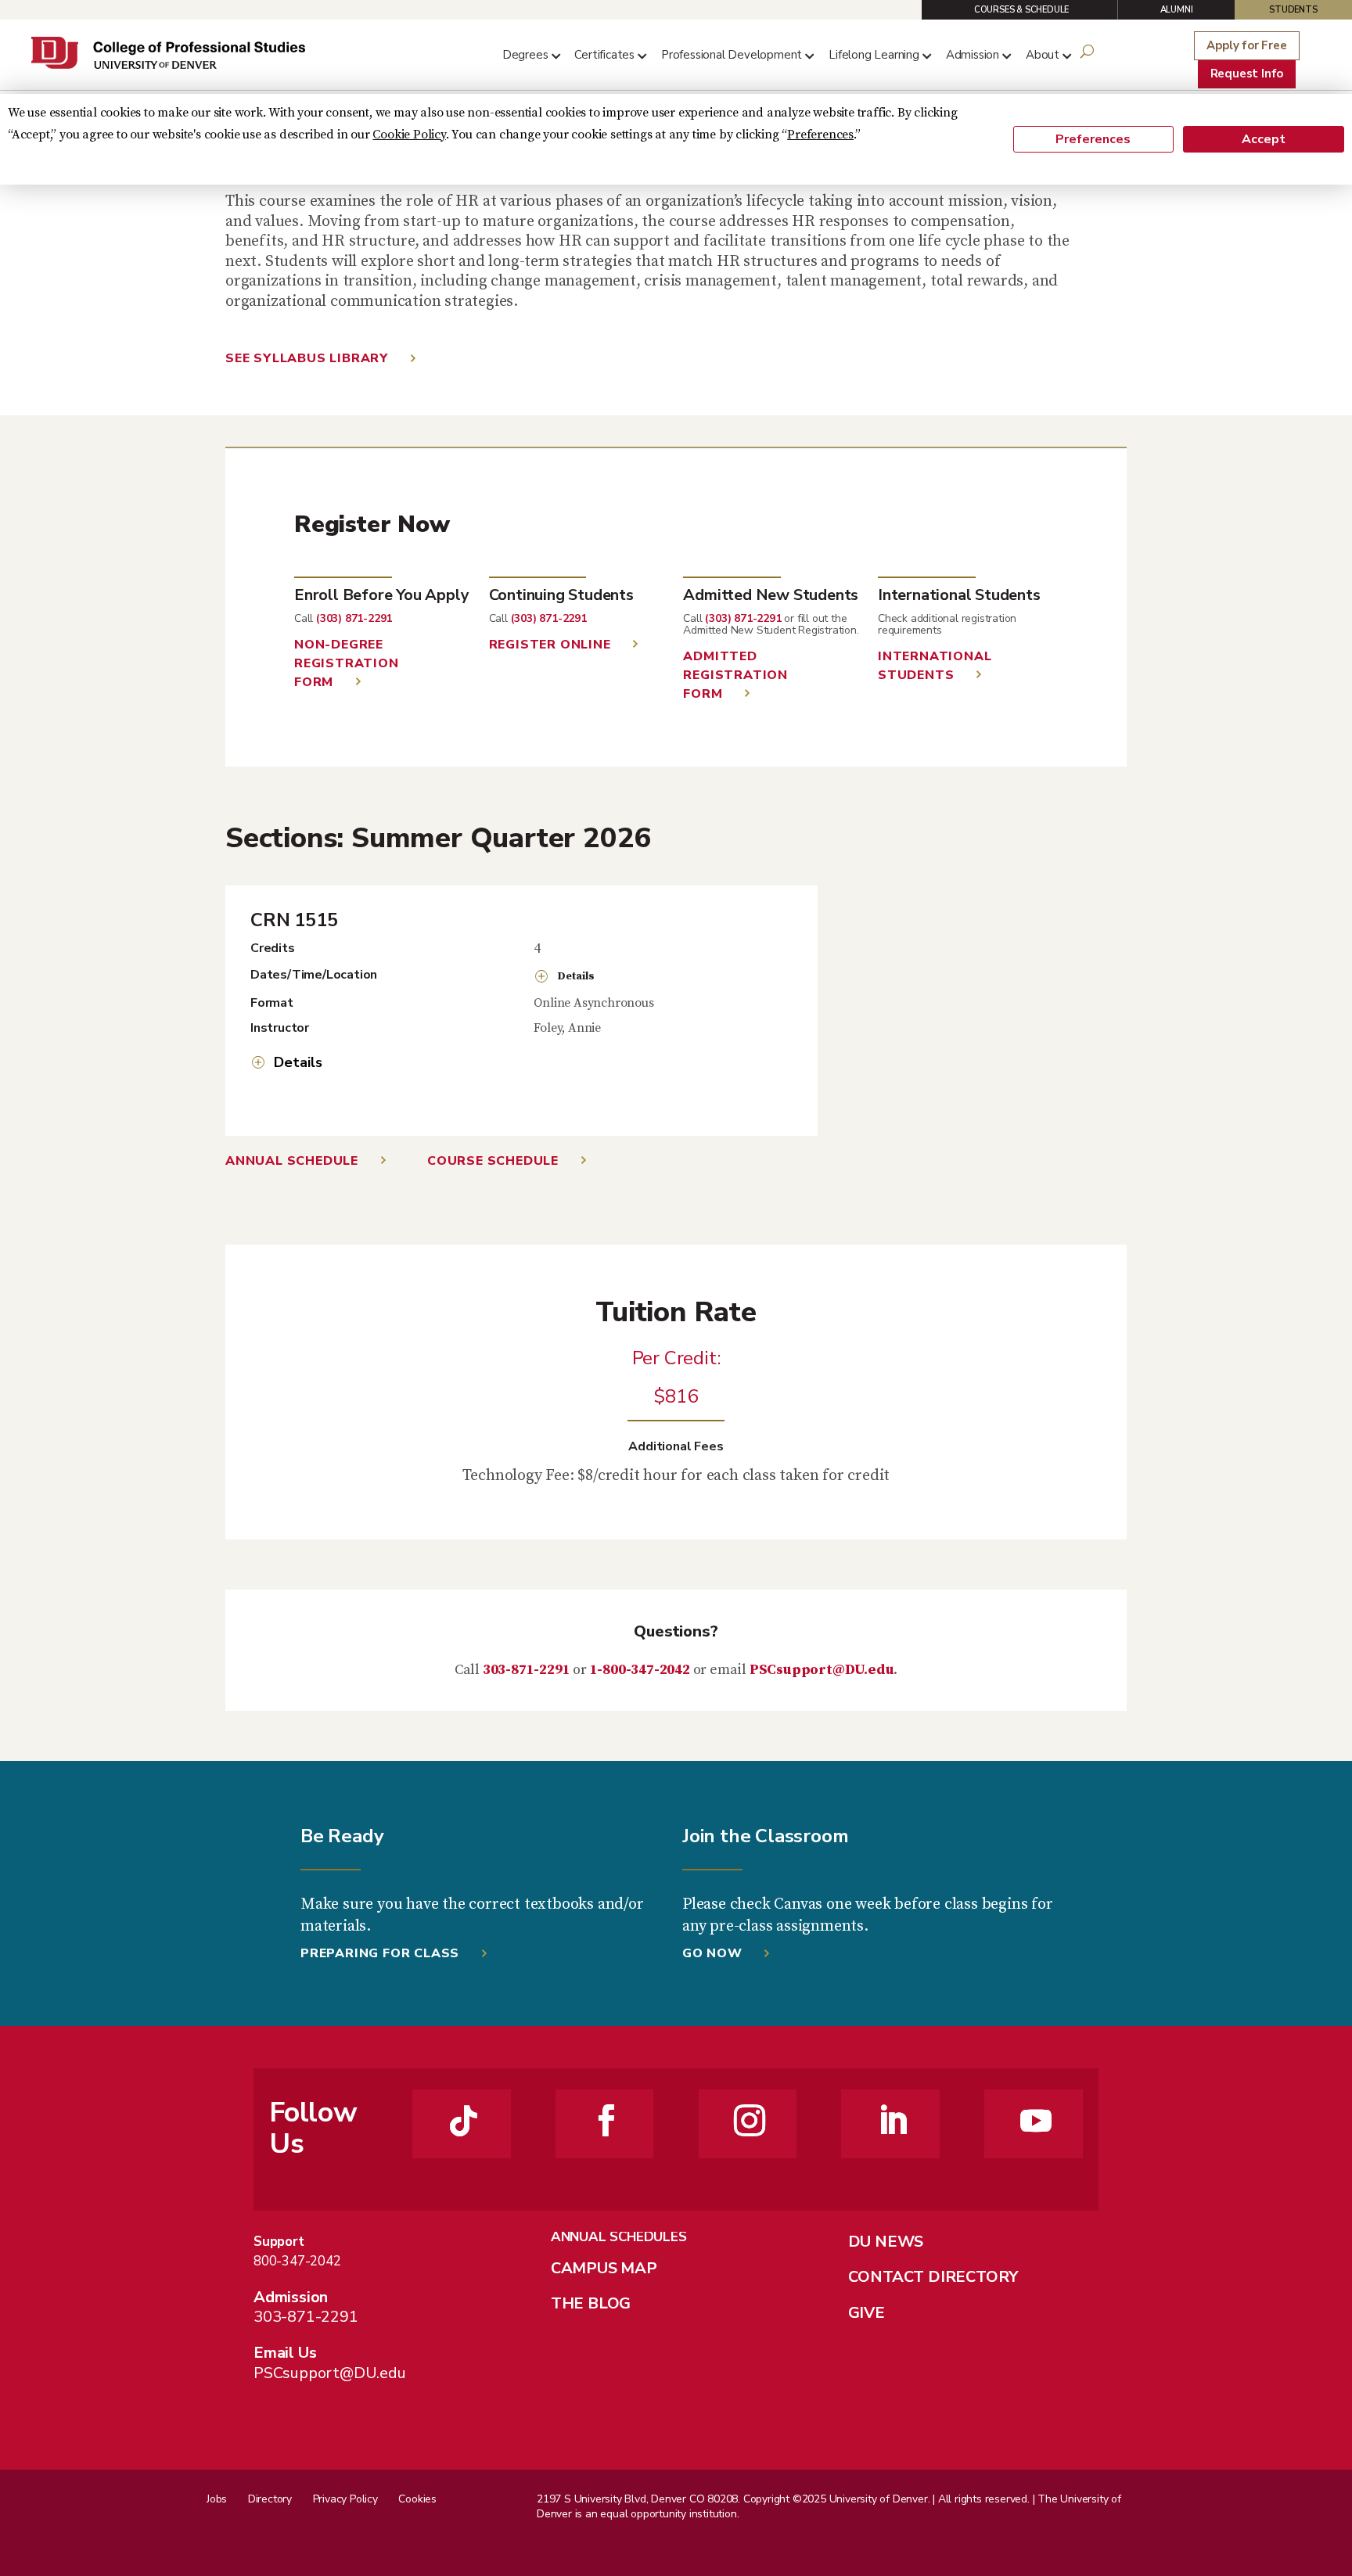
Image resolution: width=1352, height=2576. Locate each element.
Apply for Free (1246, 45)
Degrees (525, 55)
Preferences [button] (820, 135)
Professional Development (732, 55)
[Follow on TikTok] (464, 2121)
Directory (270, 2499)
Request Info (1247, 74)
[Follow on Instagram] (750, 2121)
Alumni (1177, 10)
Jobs (217, 2499)
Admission (973, 55)
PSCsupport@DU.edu (822, 1670)
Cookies (417, 2499)
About (1043, 55)
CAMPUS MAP (604, 2268)
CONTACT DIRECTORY (933, 2277)
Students (1293, 10)
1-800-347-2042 (640, 1670)
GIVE (867, 2313)
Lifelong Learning (874, 55)
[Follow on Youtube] (1036, 2121)
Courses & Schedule (1021, 10)
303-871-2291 (527, 1670)
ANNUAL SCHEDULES (619, 2237)
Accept (1264, 139)
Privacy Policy (345, 2499)
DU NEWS (886, 2242)
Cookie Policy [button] (409, 135)
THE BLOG (591, 2303)
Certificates (604, 55)
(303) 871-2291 (354, 618)
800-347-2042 (297, 2261)
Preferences (1093, 139)
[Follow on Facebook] (606, 2121)
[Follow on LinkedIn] (893, 2121)
